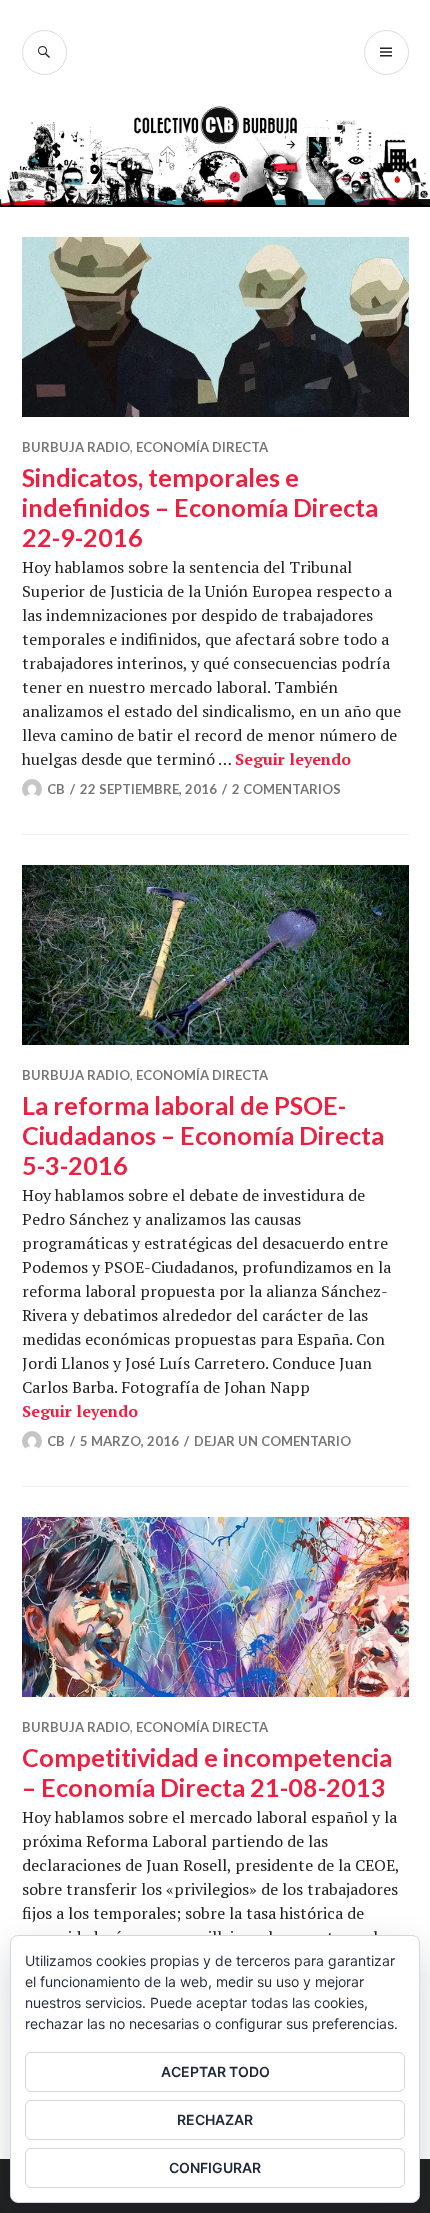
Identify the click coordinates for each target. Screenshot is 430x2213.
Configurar (215, 2167)
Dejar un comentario (272, 1441)
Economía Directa (202, 447)
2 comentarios (286, 789)
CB (56, 789)
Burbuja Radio (76, 447)
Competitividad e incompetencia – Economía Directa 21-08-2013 (207, 1772)
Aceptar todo (215, 2071)
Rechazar (215, 2119)
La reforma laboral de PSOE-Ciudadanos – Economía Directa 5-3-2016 (203, 1135)
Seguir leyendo (293, 759)
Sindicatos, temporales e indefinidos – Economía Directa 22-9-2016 (200, 507)
